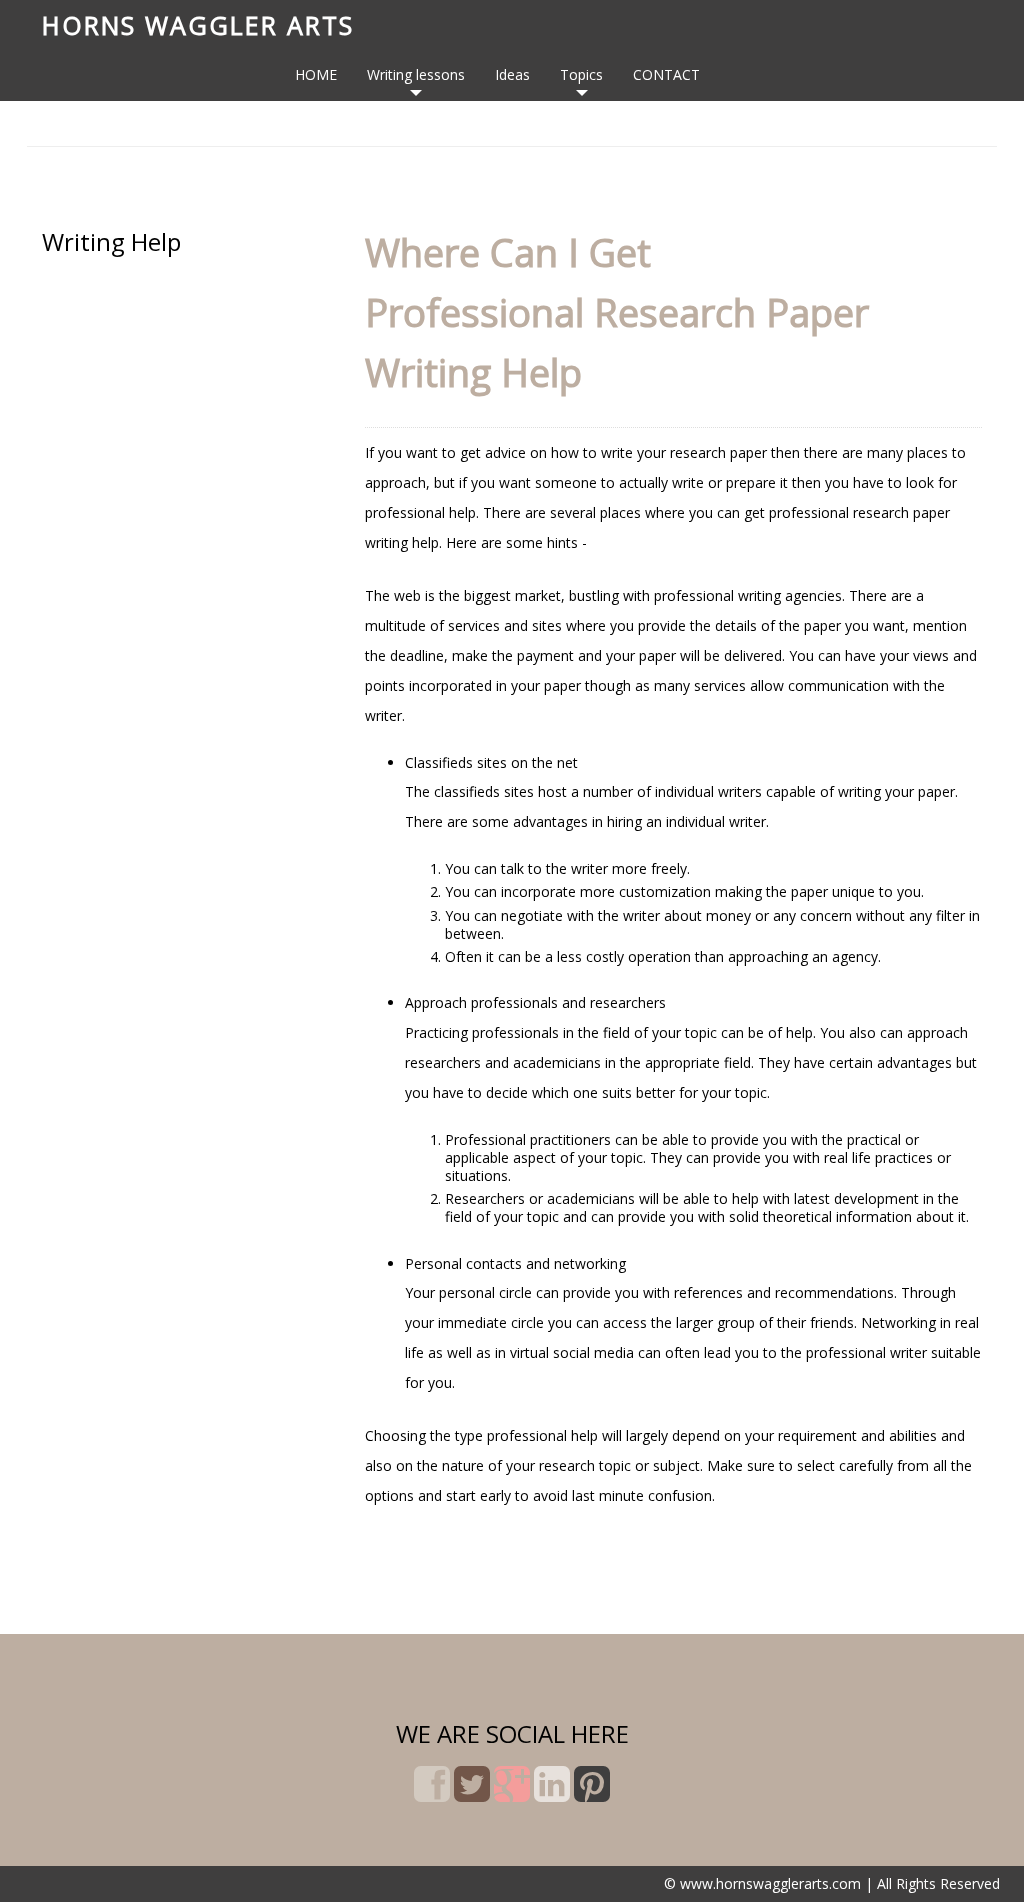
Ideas (512, 74)
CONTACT (666, 74)
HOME (316, 74)
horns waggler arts (198, 25)
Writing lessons (416, 74)
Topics (581, 74)
